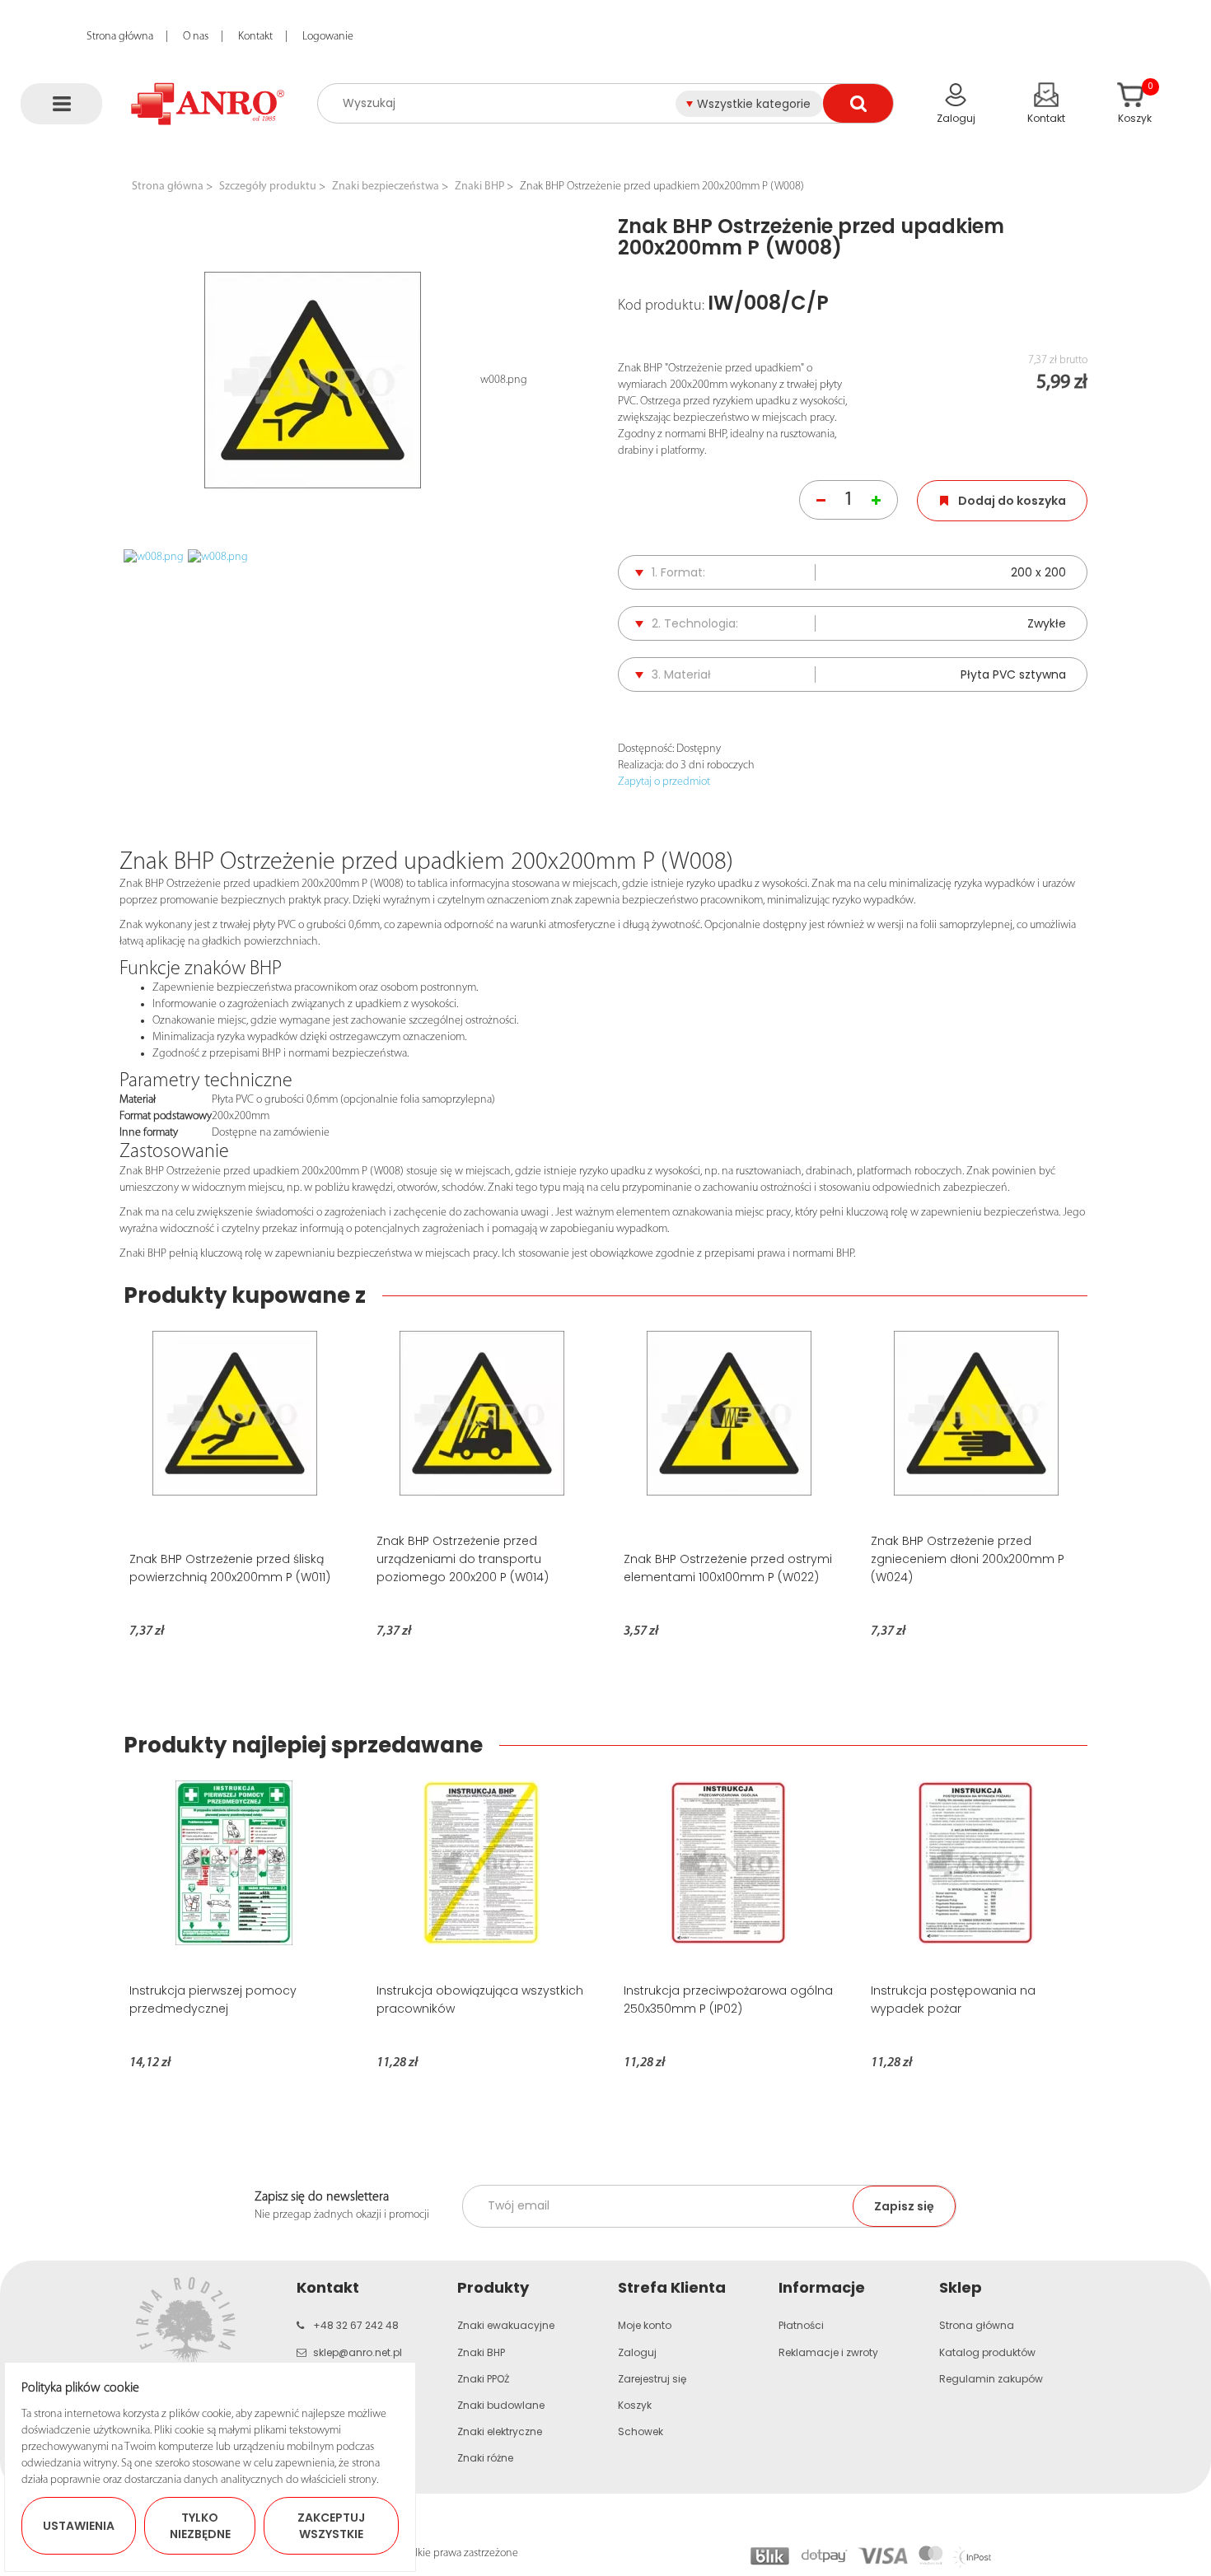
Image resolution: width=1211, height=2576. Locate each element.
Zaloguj (637, 2352)
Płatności (801, 2325)
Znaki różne (485, 2458)
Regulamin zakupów (991, 2379)
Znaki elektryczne (500, 2431)
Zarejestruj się (652, 2379)
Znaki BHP (479, 187)
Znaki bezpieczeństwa (386, 187)
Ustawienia (79, 2526)
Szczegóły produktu (268, 187)
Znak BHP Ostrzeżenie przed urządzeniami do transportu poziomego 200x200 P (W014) (463, 1559)
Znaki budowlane (501, 2405)
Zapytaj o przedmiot (664, 782)
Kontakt (255, 37)
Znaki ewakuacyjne (506, 2325)
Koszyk (635, 2405)
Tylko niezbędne (200, 2526)
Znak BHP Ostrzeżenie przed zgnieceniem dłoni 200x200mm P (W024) (968, 1559)
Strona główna (120, 37)
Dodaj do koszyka (1012, 501)
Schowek (641, 2431)
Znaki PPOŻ (483, 2379)
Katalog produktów (987, 2352)
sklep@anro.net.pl (358, 2352)
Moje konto (645, 2325)
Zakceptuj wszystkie (331, 2526)
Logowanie (328, 37)
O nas (196, 37)
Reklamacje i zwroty (828, 2352)
